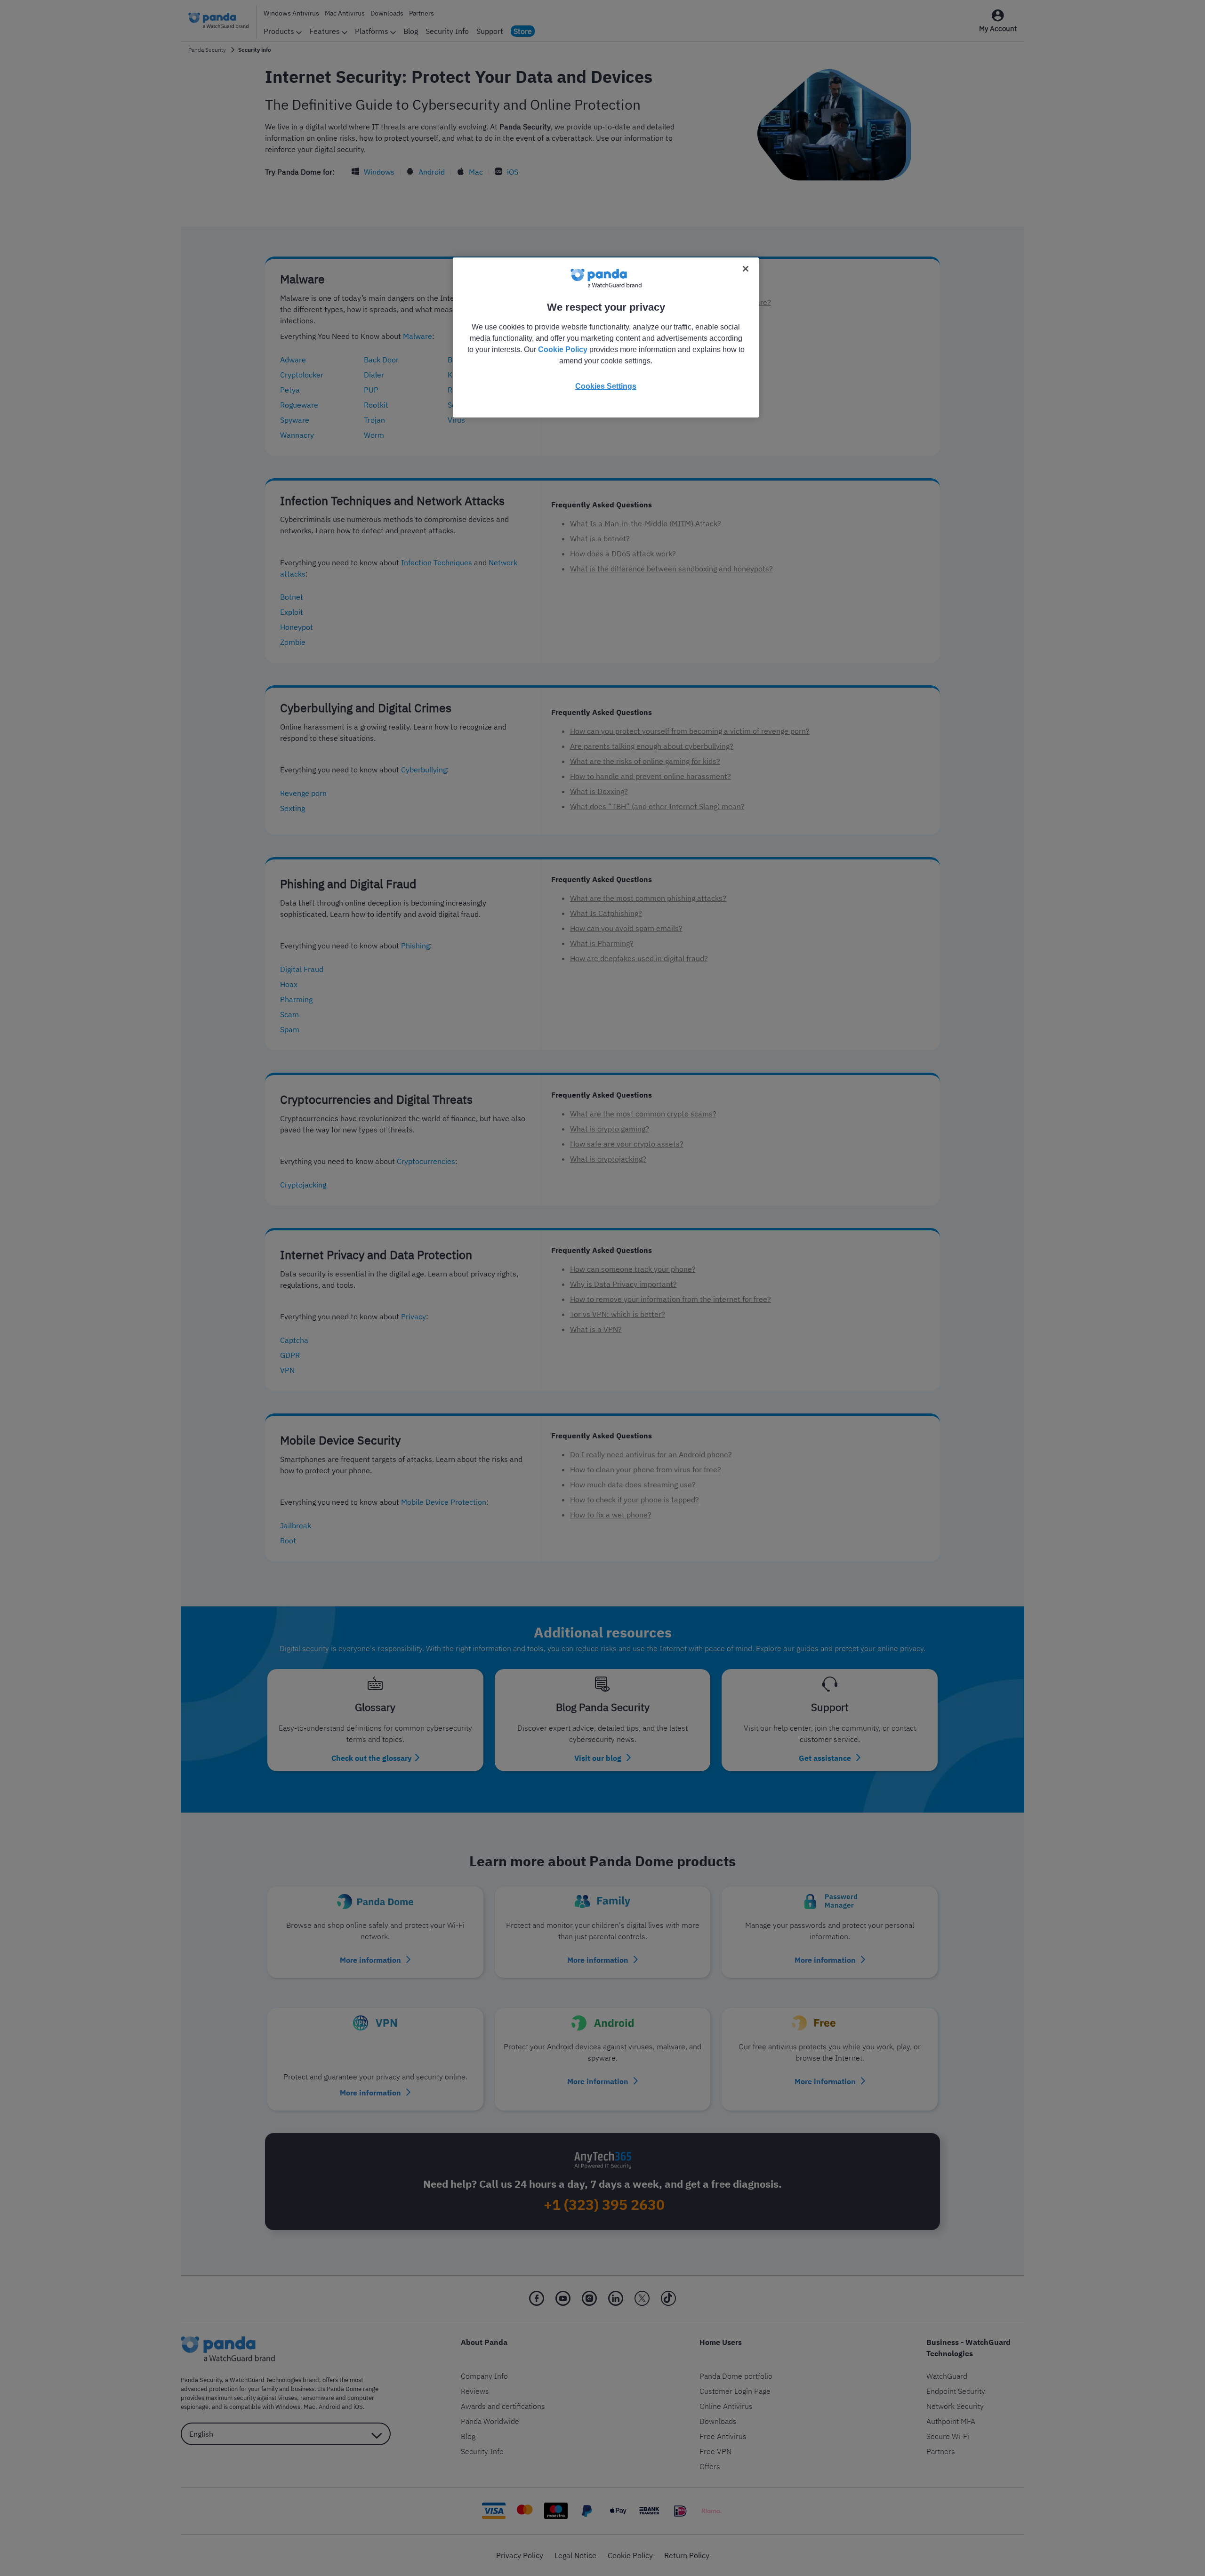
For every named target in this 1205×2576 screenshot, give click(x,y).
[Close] (746, 269)
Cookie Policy (563, 349)
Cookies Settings (606, 386)
